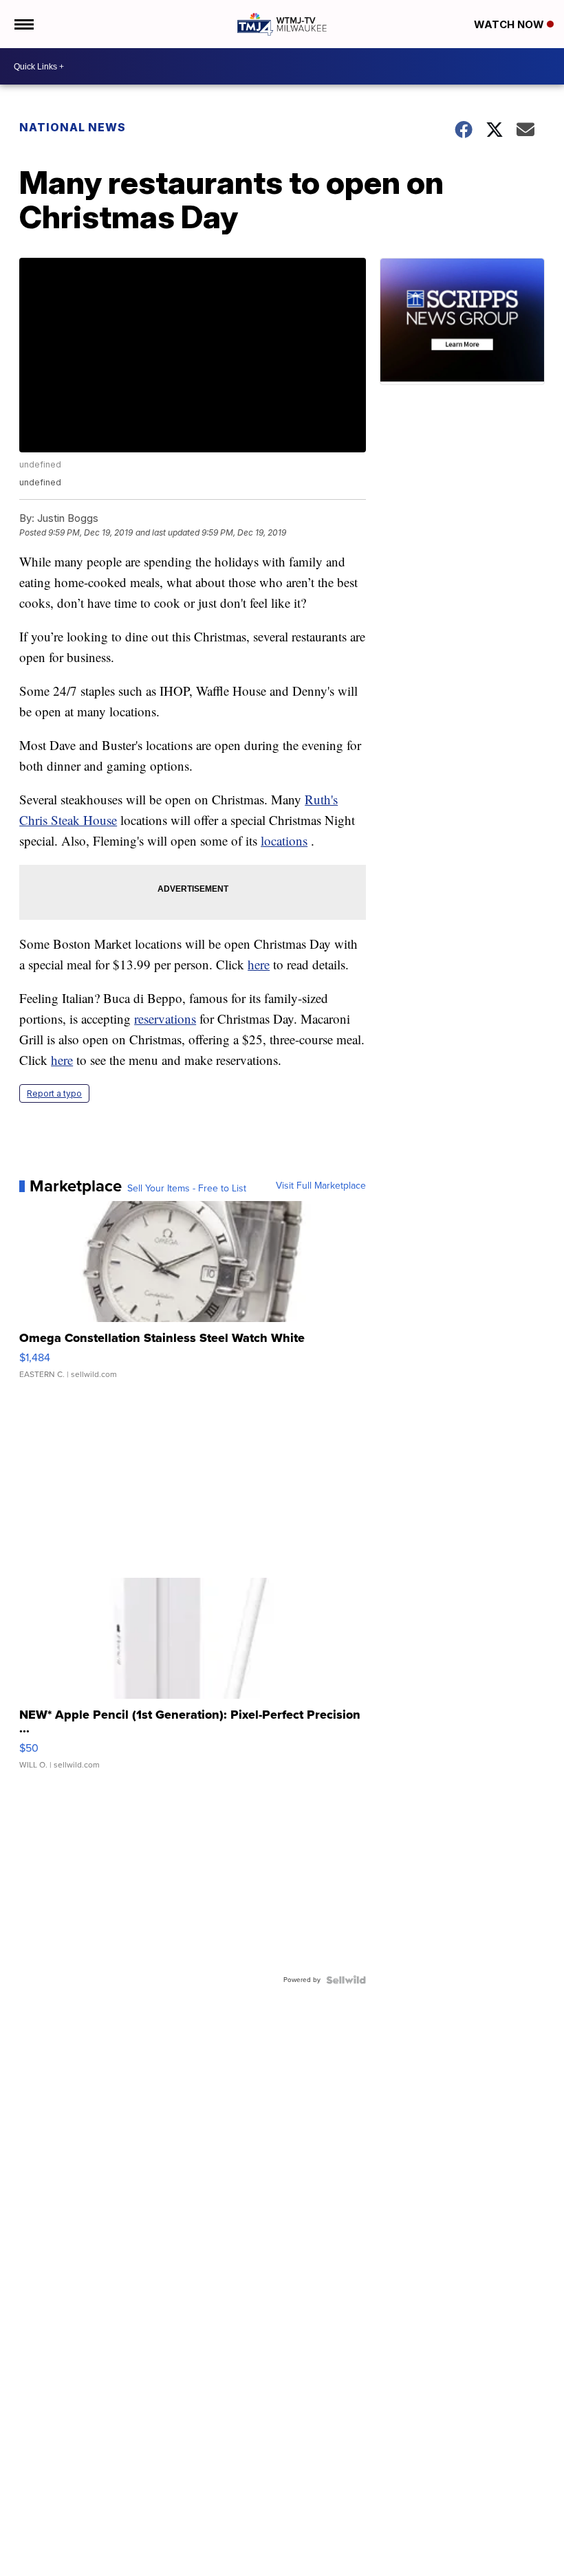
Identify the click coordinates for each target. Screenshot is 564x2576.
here (259, 964)
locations (284, 840)
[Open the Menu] (23, 24)
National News (73, 127)
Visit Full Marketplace (321, 1186)
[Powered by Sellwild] (346, 1980)
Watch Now (510, 24)
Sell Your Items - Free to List (187, 1189)
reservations (165, 1019)
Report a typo (54, 1093)
